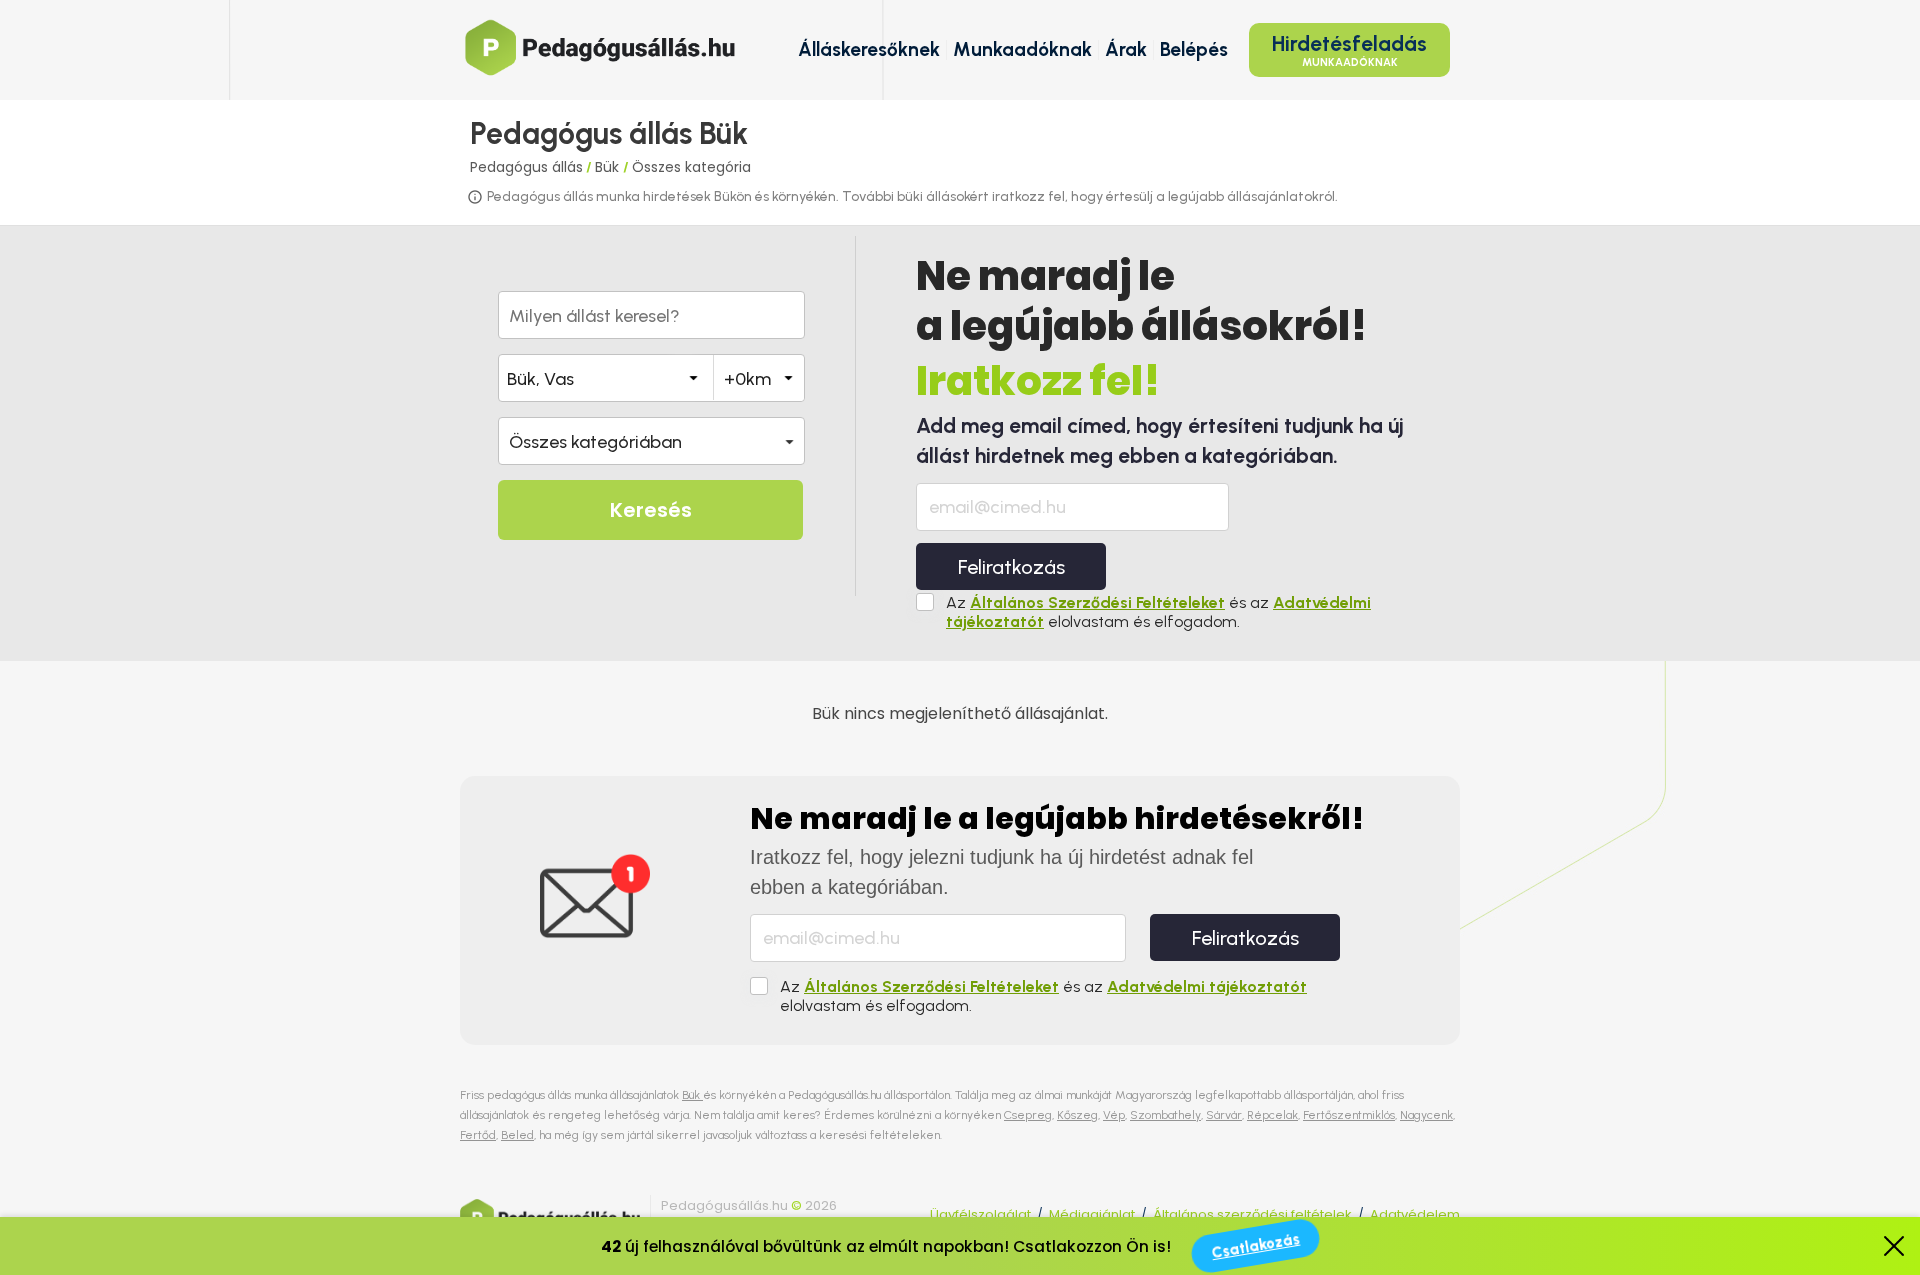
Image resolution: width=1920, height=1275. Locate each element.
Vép (1114, 1115)
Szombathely (1165, 1115)
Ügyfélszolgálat (980, 1214)
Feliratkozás (1011, 567)
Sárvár (1224, 1115)
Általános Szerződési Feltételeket (1097, 602)
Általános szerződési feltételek (1252, 1214)
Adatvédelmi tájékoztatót (1207, 986)
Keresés (651, 510)
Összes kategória (691, 167)
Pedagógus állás (526, 167)
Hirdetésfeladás (1349, 50)
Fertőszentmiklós (1349, 1115)
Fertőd (478, 1135)
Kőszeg (1077, 1115)
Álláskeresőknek (869, 49)
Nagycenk (1426, 1115)
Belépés (1194, 49)
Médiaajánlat (1092, 1214)
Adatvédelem (1415, 1214)
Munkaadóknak (1022, 49)
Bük (609, 167)
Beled (517, 1135)
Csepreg (1028, 1115)
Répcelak (1272, 1115)
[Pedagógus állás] (600, 47)
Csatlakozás (1255, 1246)
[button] (651, 441)
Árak (1126, 49)
